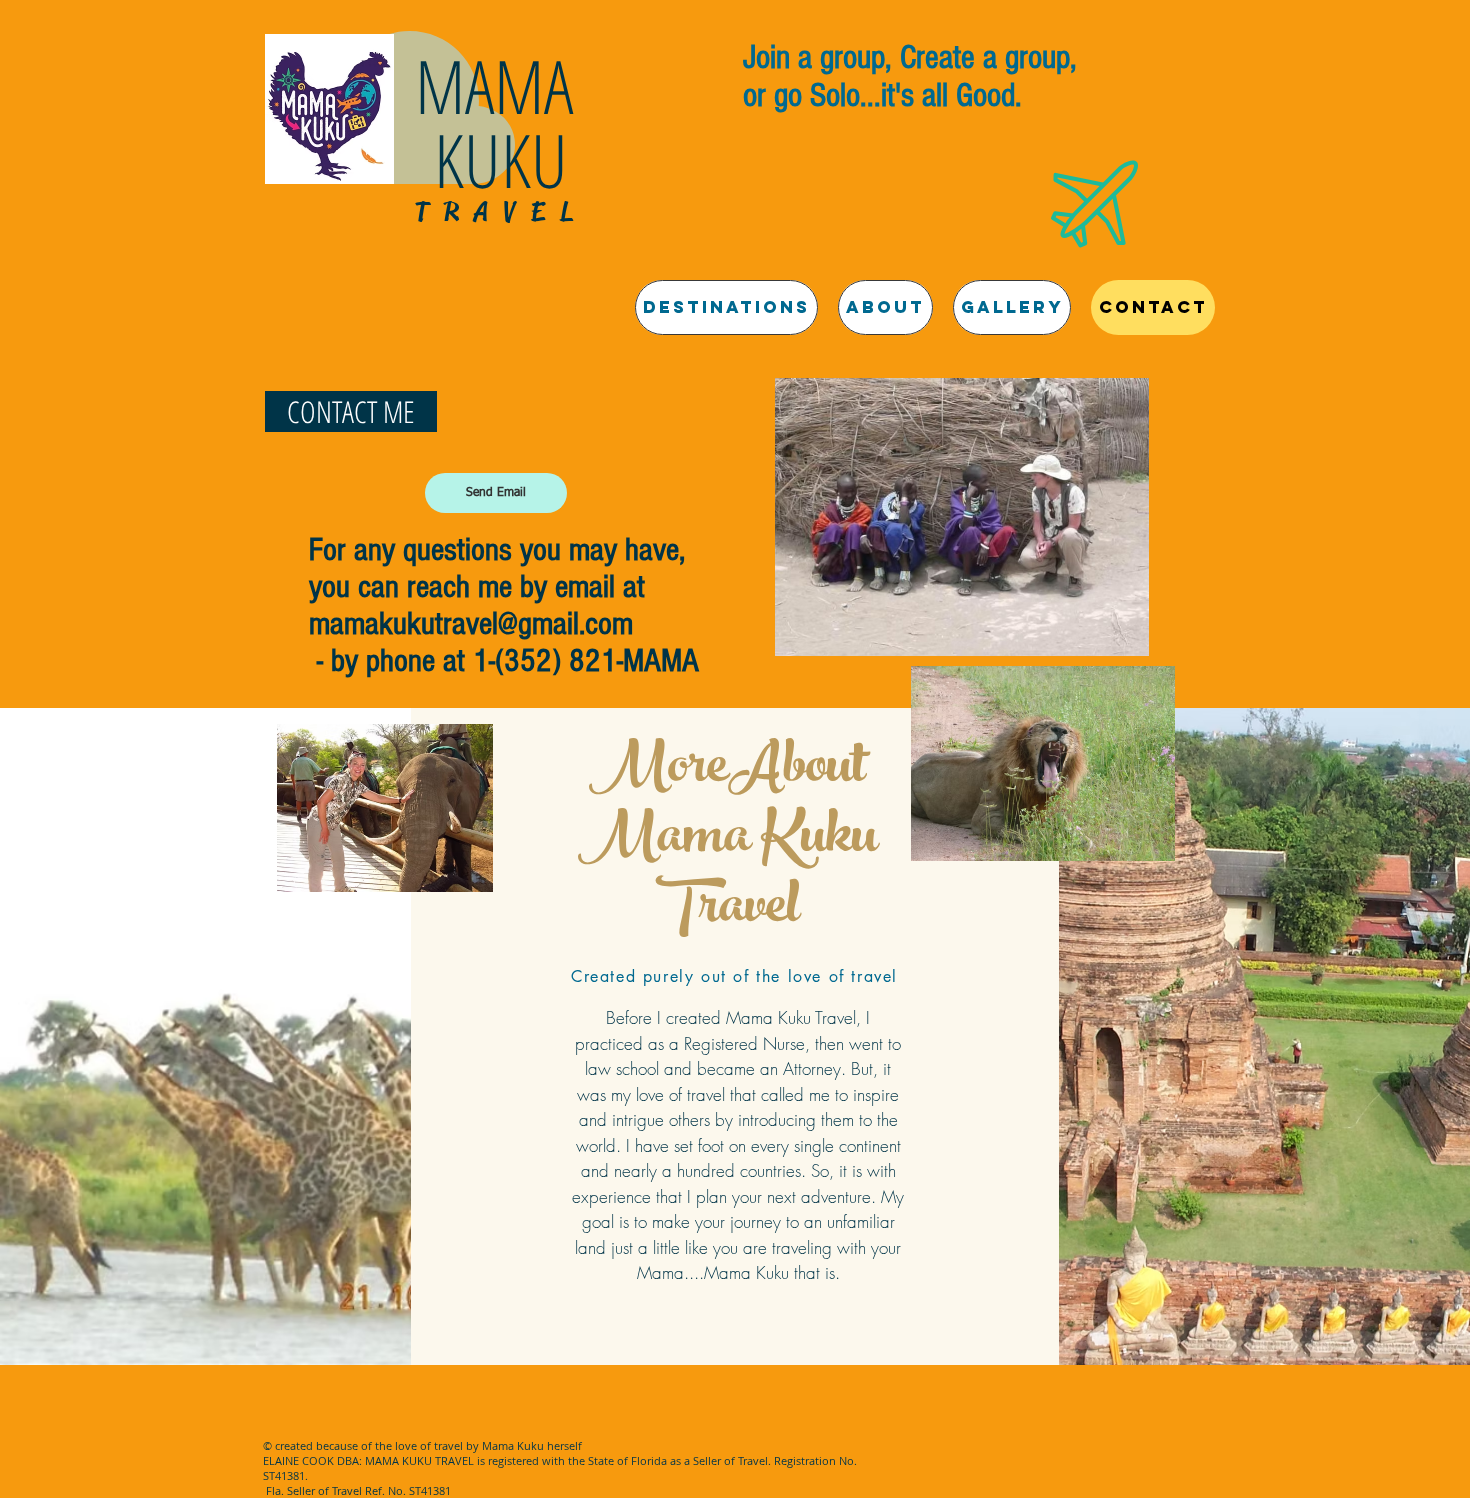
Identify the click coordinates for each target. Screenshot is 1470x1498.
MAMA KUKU (503, 122)
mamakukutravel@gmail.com (471, 623)
